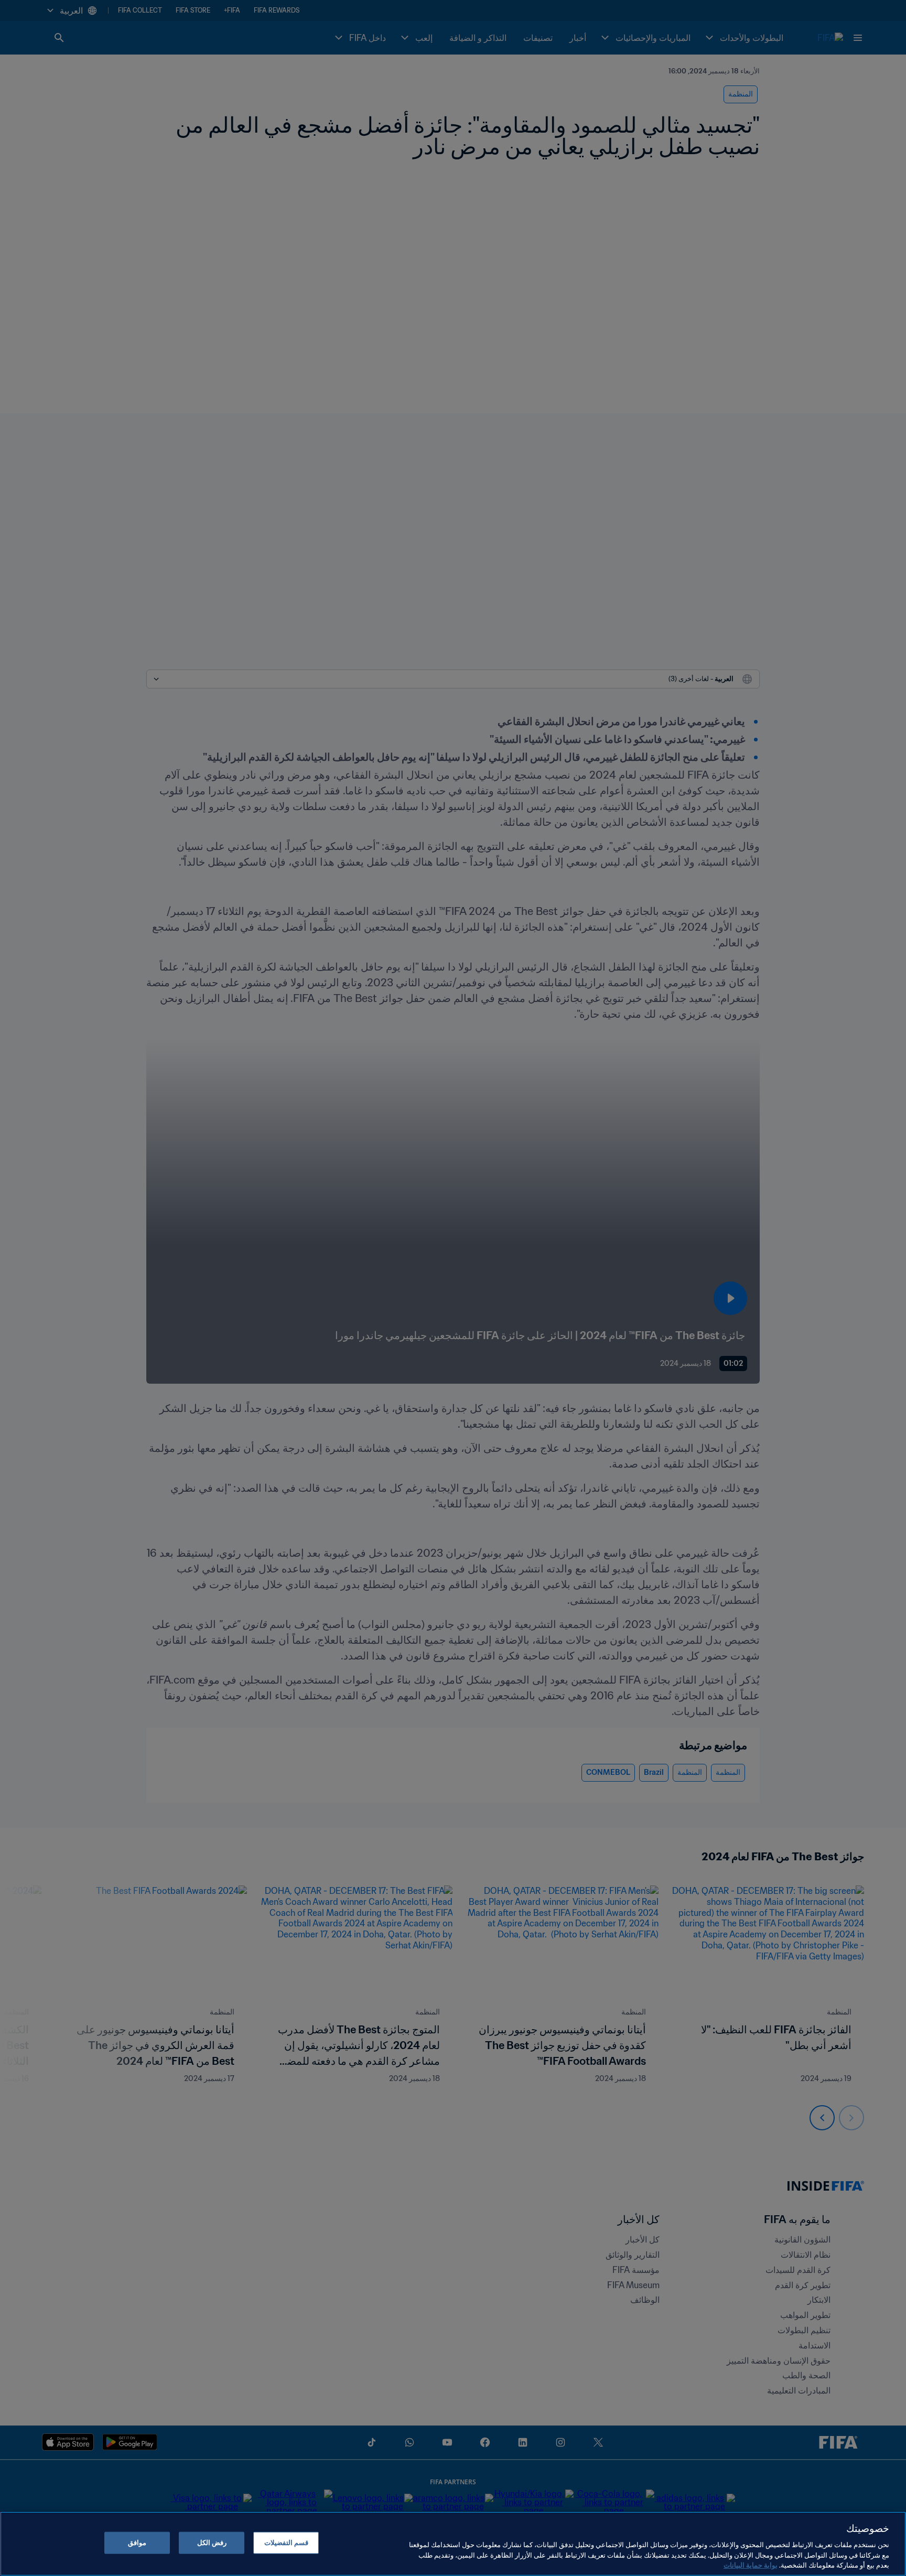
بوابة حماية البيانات (751, 2565)
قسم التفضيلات (286, 2543)
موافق (137, 2543)
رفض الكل (212, 2543)
